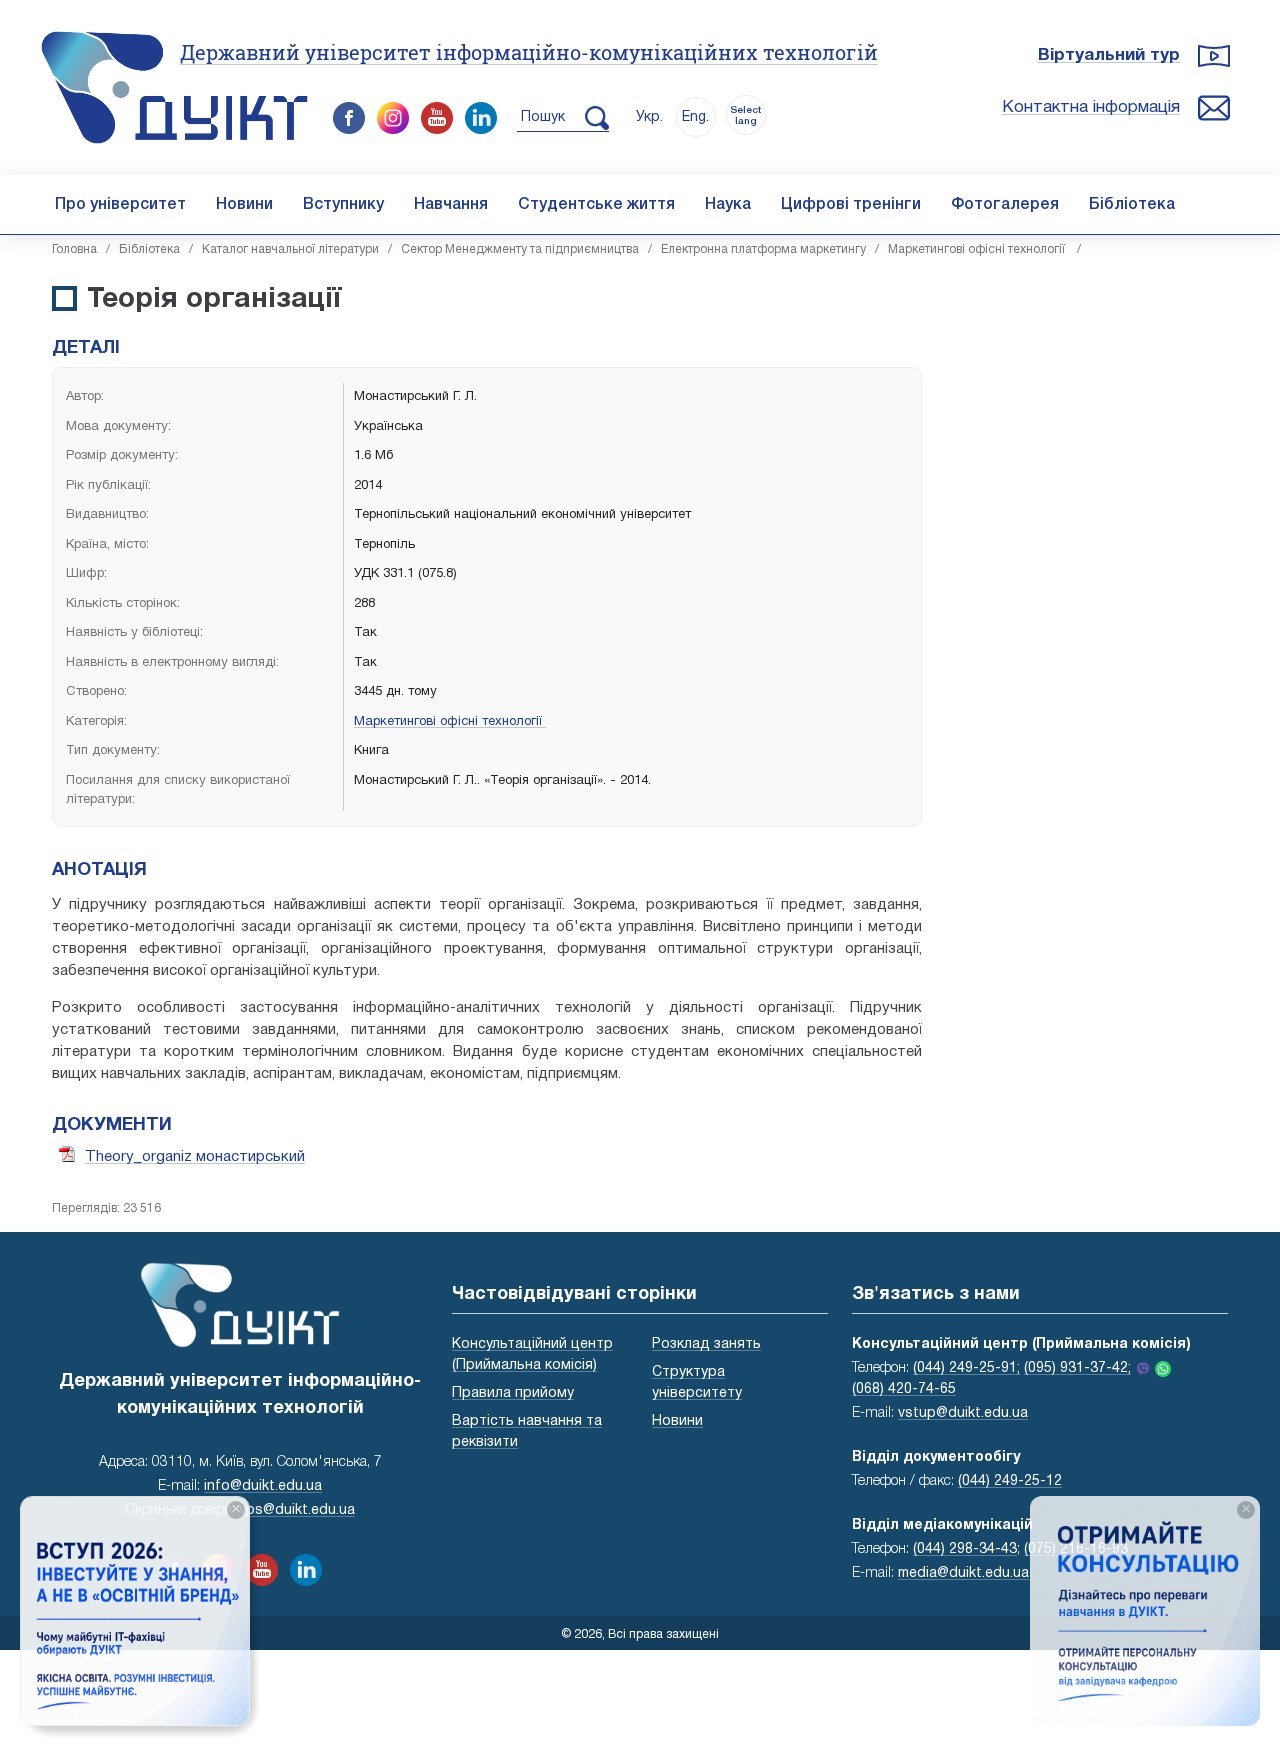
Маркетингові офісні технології (978, 249)
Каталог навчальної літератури (290, 249)
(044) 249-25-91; (966, 1368)
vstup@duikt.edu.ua (963, 1413)
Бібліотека (1132, 205)
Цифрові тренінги (851, 205)
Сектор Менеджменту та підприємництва (520, 249)
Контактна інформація (1091, 107)
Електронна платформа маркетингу (763, 249)
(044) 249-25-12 (1010, 1481)
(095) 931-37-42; (1077, 1368)
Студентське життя (596, 205)
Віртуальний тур (1109, 55)
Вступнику (343, 205)
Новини (244, 205)
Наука (728, 205)
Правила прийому (513, 1393)
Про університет (120, 205)
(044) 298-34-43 (965, 1549)
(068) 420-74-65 (904, 1389)
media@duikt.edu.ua (963, 1573)
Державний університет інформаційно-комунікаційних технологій (529, 52)
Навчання (451, 205)
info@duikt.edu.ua (263, 1486)
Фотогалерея (1005, 205)
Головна (74, 249)
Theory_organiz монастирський (195, 1157)
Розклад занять (706, 1344)
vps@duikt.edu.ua (297, 1510)
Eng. (695, 117)
